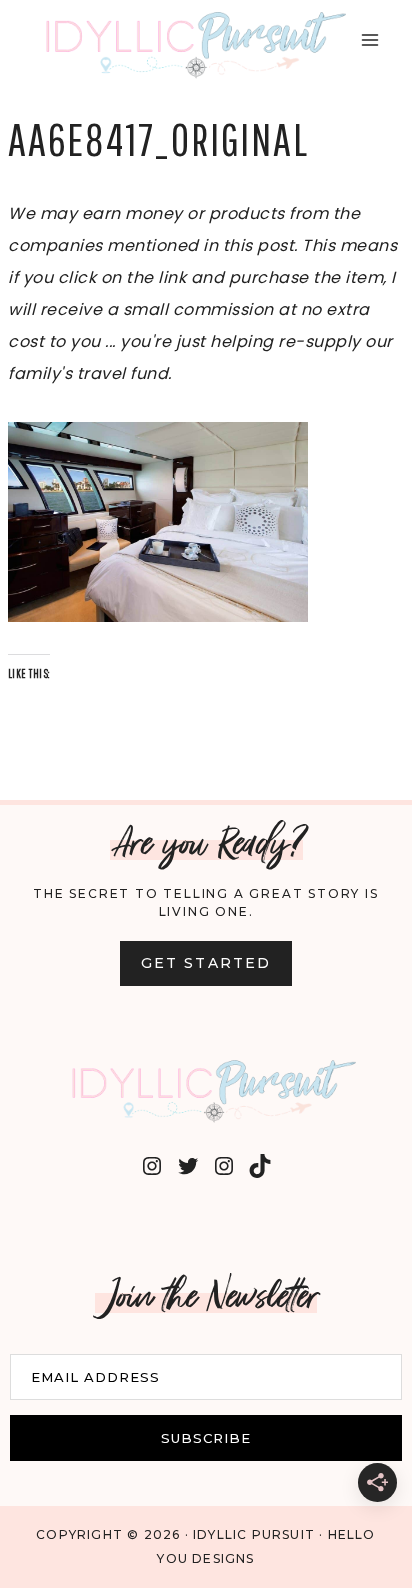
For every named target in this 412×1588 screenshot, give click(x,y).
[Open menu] (369, 39)
